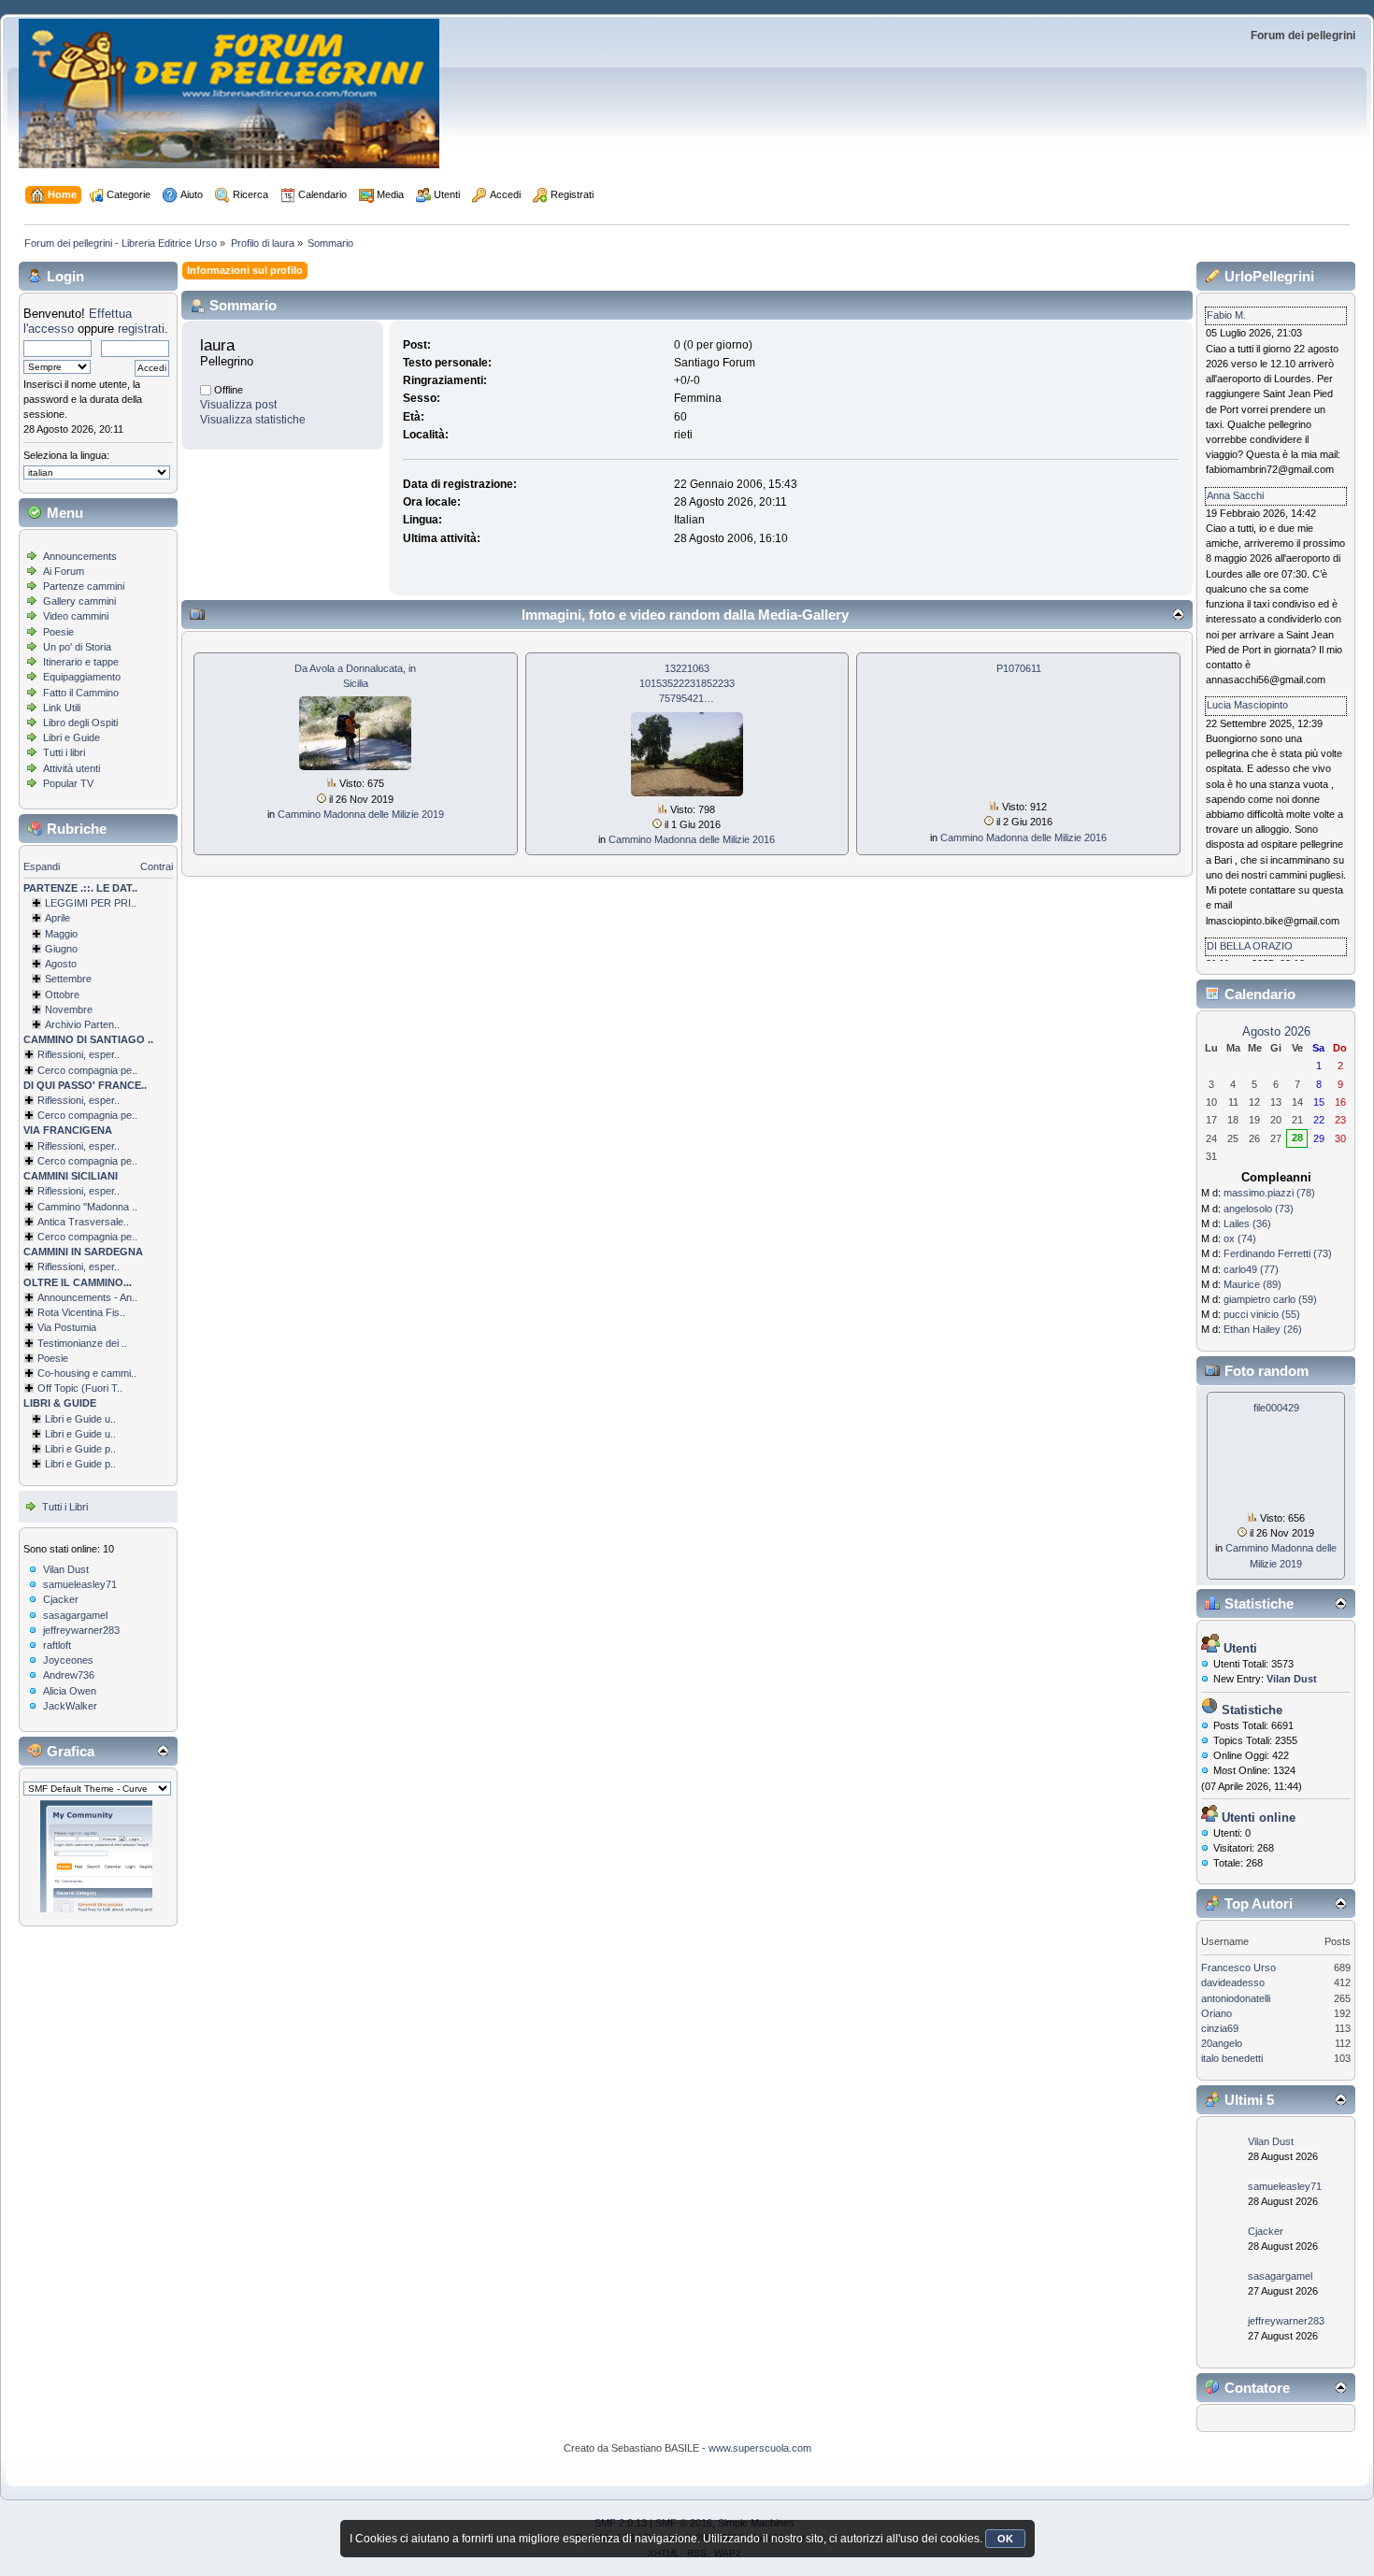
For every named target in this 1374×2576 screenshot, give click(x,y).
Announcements (80, 556)
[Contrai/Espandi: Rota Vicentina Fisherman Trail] (29, 1312)
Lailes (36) (1247, 1224)
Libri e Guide (72, 737)
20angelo (1222, 2043)
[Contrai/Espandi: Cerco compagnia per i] (29, 1237)
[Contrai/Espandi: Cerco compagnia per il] (29, 1070)
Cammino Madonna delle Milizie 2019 (361, 814)
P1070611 (1019, 668)
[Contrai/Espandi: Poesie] (29, 1358)
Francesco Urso (1238, 1968)
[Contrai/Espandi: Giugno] (36, 949)
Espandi (42, 866)
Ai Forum (64, 571)
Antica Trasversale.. (83, 1222)
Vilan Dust (66, 1569)
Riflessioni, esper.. (79, 1054)
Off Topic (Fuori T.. (80, 1388)
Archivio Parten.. (82, 1024)
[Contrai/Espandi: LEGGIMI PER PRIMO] (36, 903)
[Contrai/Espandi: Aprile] (36, 918)
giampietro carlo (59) (1270, 1299)
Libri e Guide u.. (80, 1419)
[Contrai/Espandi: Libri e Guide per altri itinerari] (36, 1464)
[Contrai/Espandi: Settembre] (36, 979)
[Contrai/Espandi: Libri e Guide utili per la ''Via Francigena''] (36, 1434)
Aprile (57, 918)
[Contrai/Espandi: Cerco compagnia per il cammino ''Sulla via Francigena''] (29, 1161)
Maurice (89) (1252, 1284)
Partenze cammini (84, 586)
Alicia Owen (70, 1691)
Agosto (61, 964)
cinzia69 (1220, 2028)
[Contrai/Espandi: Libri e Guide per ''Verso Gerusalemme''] (36, 1449)
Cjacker (61, 1599)
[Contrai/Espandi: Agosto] (36, 964)
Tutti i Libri (65, 1507)
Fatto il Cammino (81, 693)
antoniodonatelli (1236, 1998)
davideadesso (1233, 1982)
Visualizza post (238, 405)
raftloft (57, 1645)
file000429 (1276, 1408)
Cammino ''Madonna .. (87, 1207)
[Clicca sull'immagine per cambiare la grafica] (96, 1856)
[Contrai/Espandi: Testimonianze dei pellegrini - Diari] (29, 1343)
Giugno (61, 949)
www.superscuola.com (760, 2448)
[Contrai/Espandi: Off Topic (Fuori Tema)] (29, 1388)
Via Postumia (67, 1327)
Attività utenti (72, 768)
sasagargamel (75, 1615)
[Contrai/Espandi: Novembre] (36, 1009)
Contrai (157, 866)
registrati (141, 329)
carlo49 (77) (1251, 1269)
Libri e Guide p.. (80, 1449)
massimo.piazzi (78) (1269, 1193)
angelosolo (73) (1259, 1209)
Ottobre (62, 995)
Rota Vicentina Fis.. (81, 1312)
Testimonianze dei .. (82, 1343)
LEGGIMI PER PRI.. (91, 903)
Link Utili (62, 708)
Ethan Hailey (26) (1263, 1329)
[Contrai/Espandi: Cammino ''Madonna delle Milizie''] (29, 1207)
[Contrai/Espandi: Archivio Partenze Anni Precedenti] (36, 1024)
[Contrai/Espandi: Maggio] (36, 934)
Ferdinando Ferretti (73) (1278, 1253)
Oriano (1217, 2013)
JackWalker (70, 1706)
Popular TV (68, 783)
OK (1005, 2539)
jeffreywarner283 (81, 1630)
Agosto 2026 (1276, 1031)
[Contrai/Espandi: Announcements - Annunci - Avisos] (29, 1297)
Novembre (69, 1009)
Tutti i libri (64, 752)
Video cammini (76, 616)
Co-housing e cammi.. (87, 1373)
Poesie (58, 632)
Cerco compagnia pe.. (87, 1070)
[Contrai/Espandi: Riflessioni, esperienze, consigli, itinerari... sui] (29, 1191)
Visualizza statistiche (253, 420)
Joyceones (68, 1660)
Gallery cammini (79, 601)
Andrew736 (69, 1675)
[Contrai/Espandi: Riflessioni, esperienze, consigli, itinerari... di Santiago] (29, 1054)
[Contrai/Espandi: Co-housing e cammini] (29, 1373)
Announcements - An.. (87, 1297)
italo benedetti (1232, 2058)
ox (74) (1240, 1238)
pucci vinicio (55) (1262, 1314)
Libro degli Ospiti (80, 723)
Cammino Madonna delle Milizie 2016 (692, 839)
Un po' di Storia (77, 647)
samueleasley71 (80, 1584)
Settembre (68, 979)
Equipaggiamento (82, 677)
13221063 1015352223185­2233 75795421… (687, 683)
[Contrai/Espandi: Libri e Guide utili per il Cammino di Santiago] (36, 1419)
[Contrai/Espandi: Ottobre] (36, 995)
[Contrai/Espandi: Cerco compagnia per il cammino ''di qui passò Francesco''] (29, 1115)
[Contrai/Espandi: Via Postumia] (29, 1327)
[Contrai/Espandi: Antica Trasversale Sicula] (29, 1222)
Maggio (61, 934)
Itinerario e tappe (81, 662)
